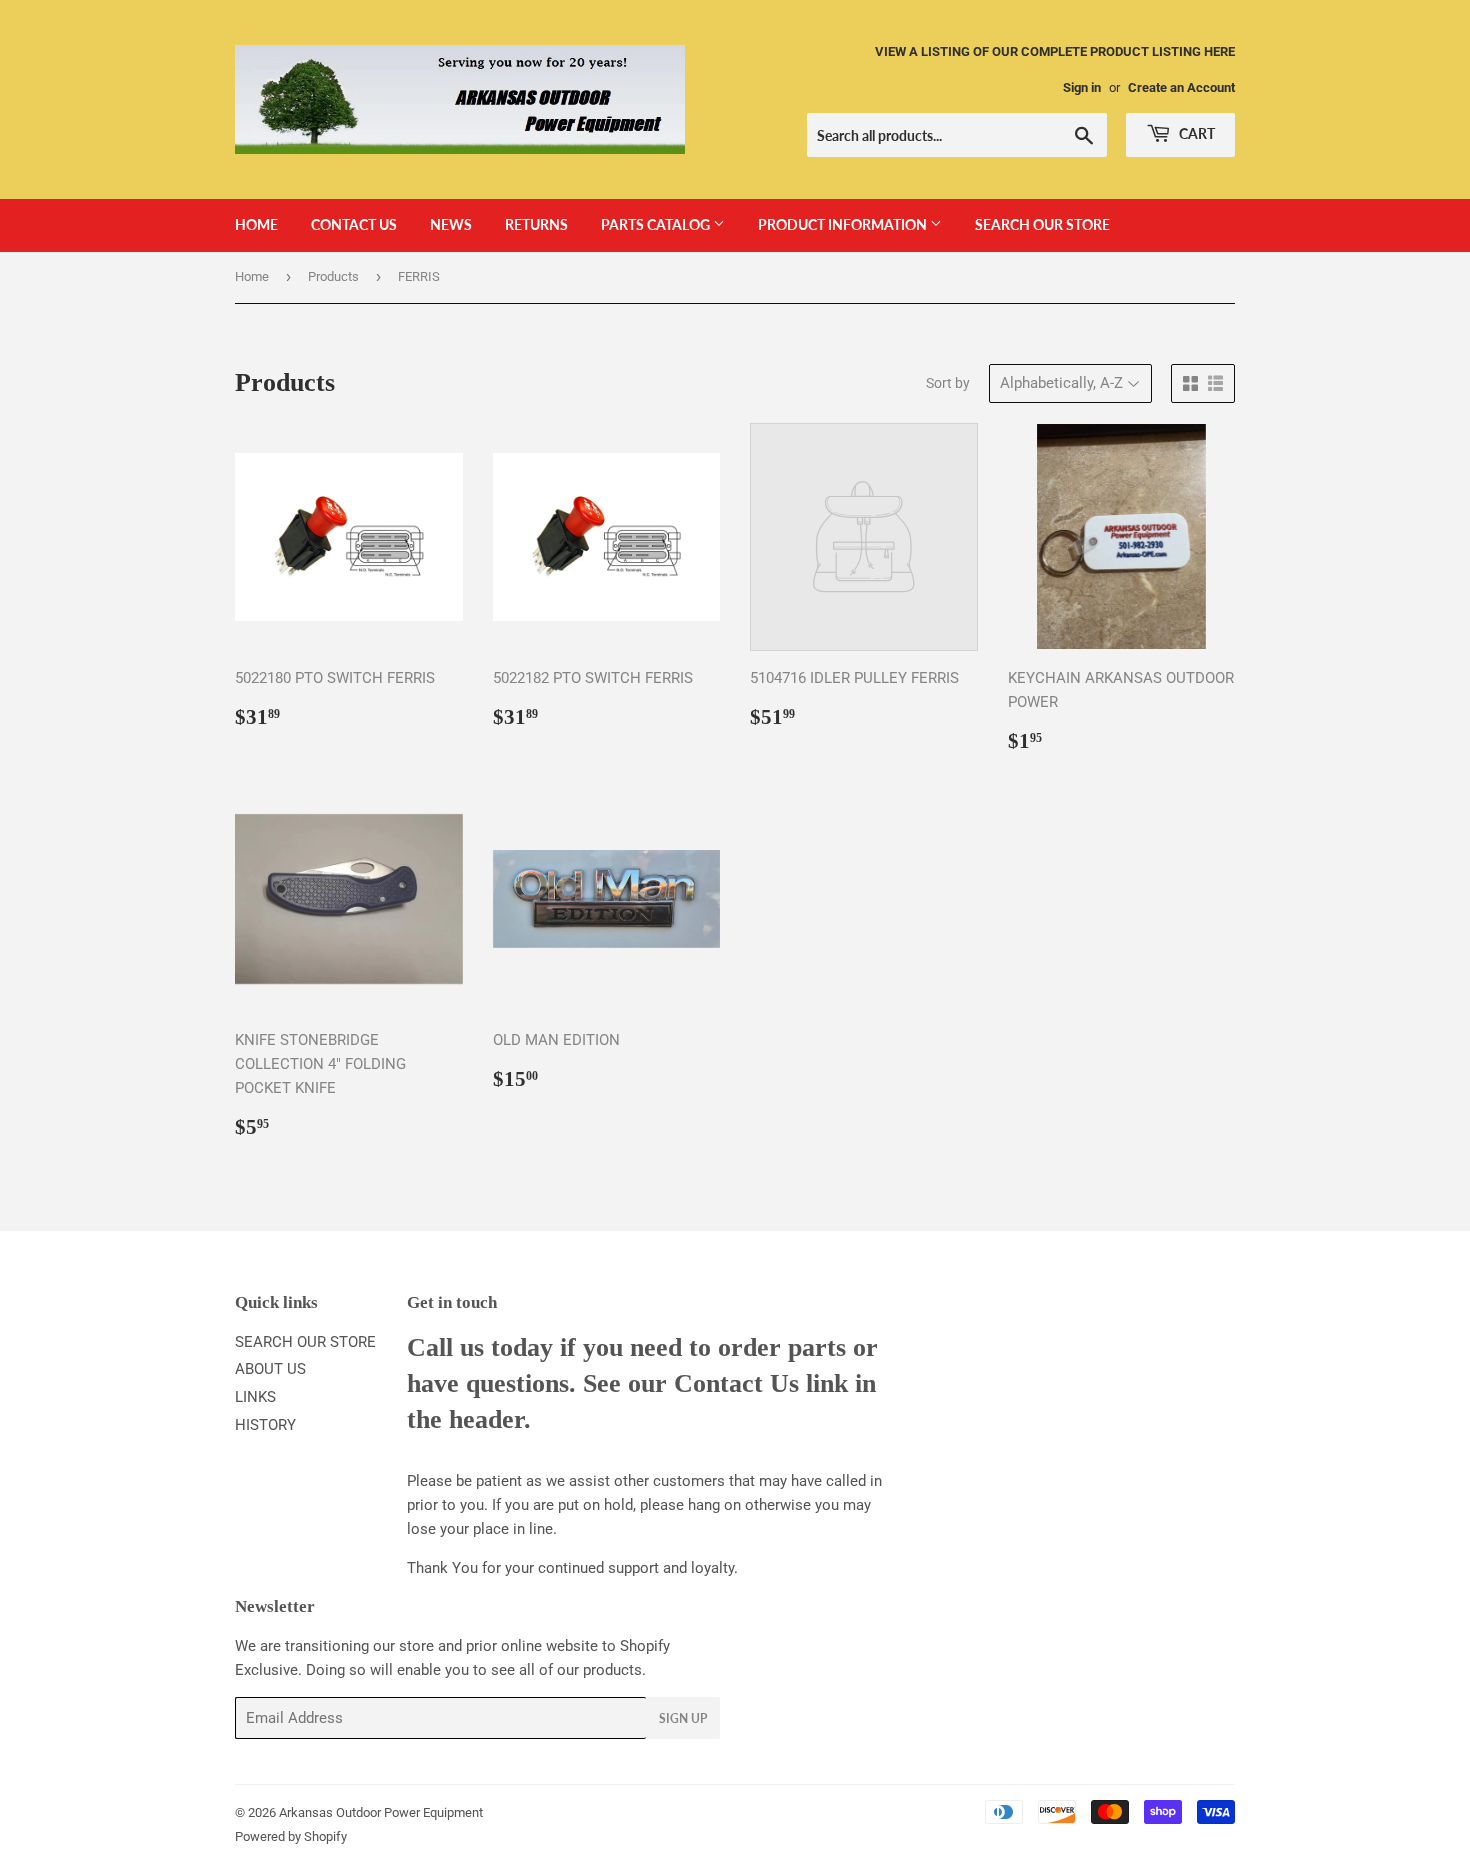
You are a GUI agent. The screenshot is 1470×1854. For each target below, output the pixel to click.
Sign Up (683, 1718)
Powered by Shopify (291, 1836)
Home (252, 276)
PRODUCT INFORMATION (844, 224)
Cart (1195, 133)
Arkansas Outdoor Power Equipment (381, 1812)
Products (333, 276)
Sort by (948, 383)
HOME (256, 224)
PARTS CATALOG (657, 224)
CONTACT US (354, 224)
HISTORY (265, 1425)
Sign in (1082, 87)
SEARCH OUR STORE (1042, 224)
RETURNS (536, 224)
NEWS (451, 224)
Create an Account (1181, 87)
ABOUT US (270, 1369)
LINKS (255, 1397)
